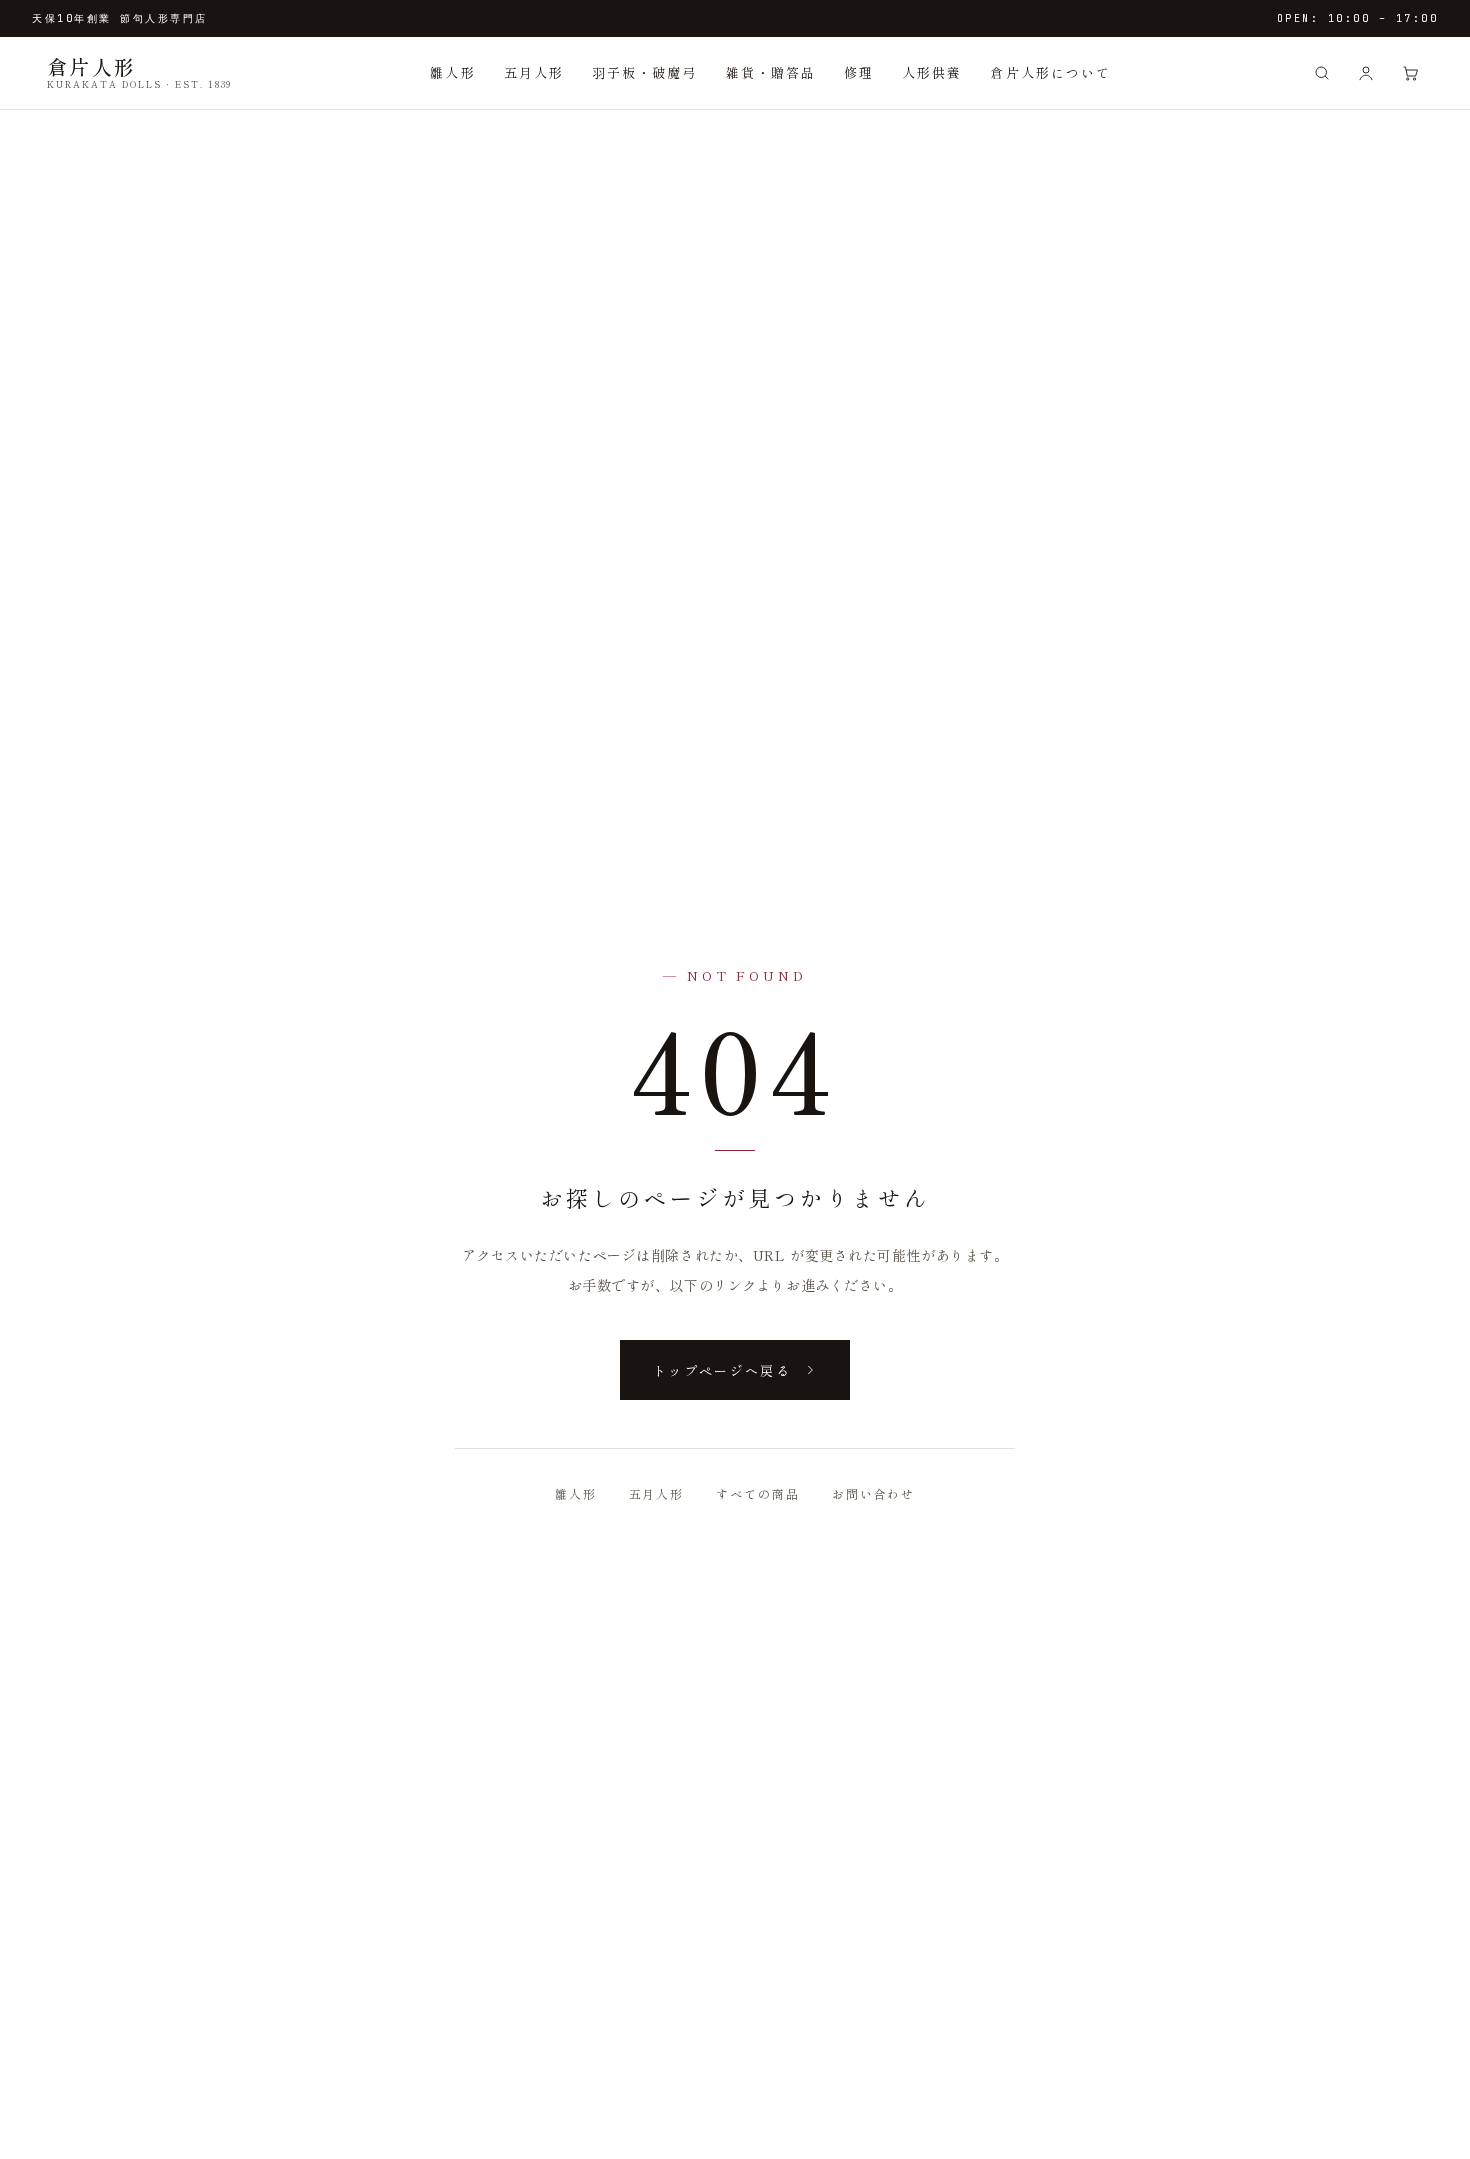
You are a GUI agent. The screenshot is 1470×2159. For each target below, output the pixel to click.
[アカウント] (1366, 73)
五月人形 (534, 72)
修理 (859, 72)
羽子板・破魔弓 (645, 72)
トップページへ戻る (722, 1370)
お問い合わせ (874, 1493)
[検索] (1322, 73)
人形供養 (932, 72)
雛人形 (452, 72)
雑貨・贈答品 (771, 72)
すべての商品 (758, 1493)
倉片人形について (1050, 72)
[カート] (1410, 73)
